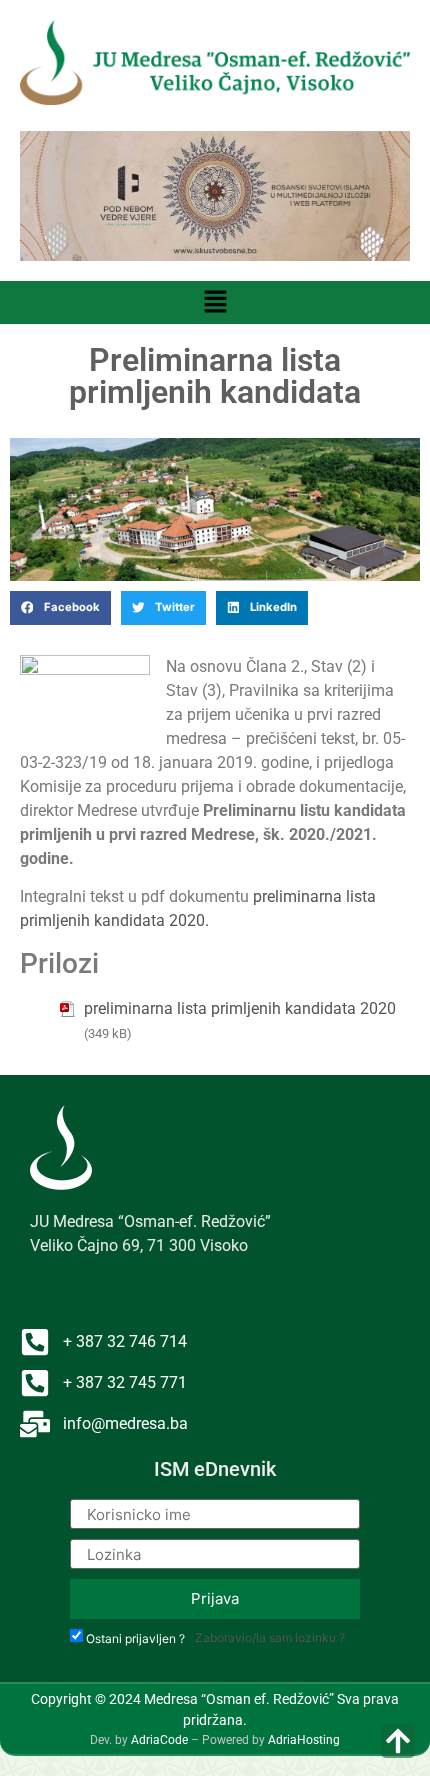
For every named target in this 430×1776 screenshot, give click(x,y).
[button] (215, 302)
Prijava (215, 1598)
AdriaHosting (304, 1740)
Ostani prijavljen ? (135, 1639)
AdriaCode (159, 1740)
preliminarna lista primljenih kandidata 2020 (240, 1008)
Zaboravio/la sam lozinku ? (270, 1637)
